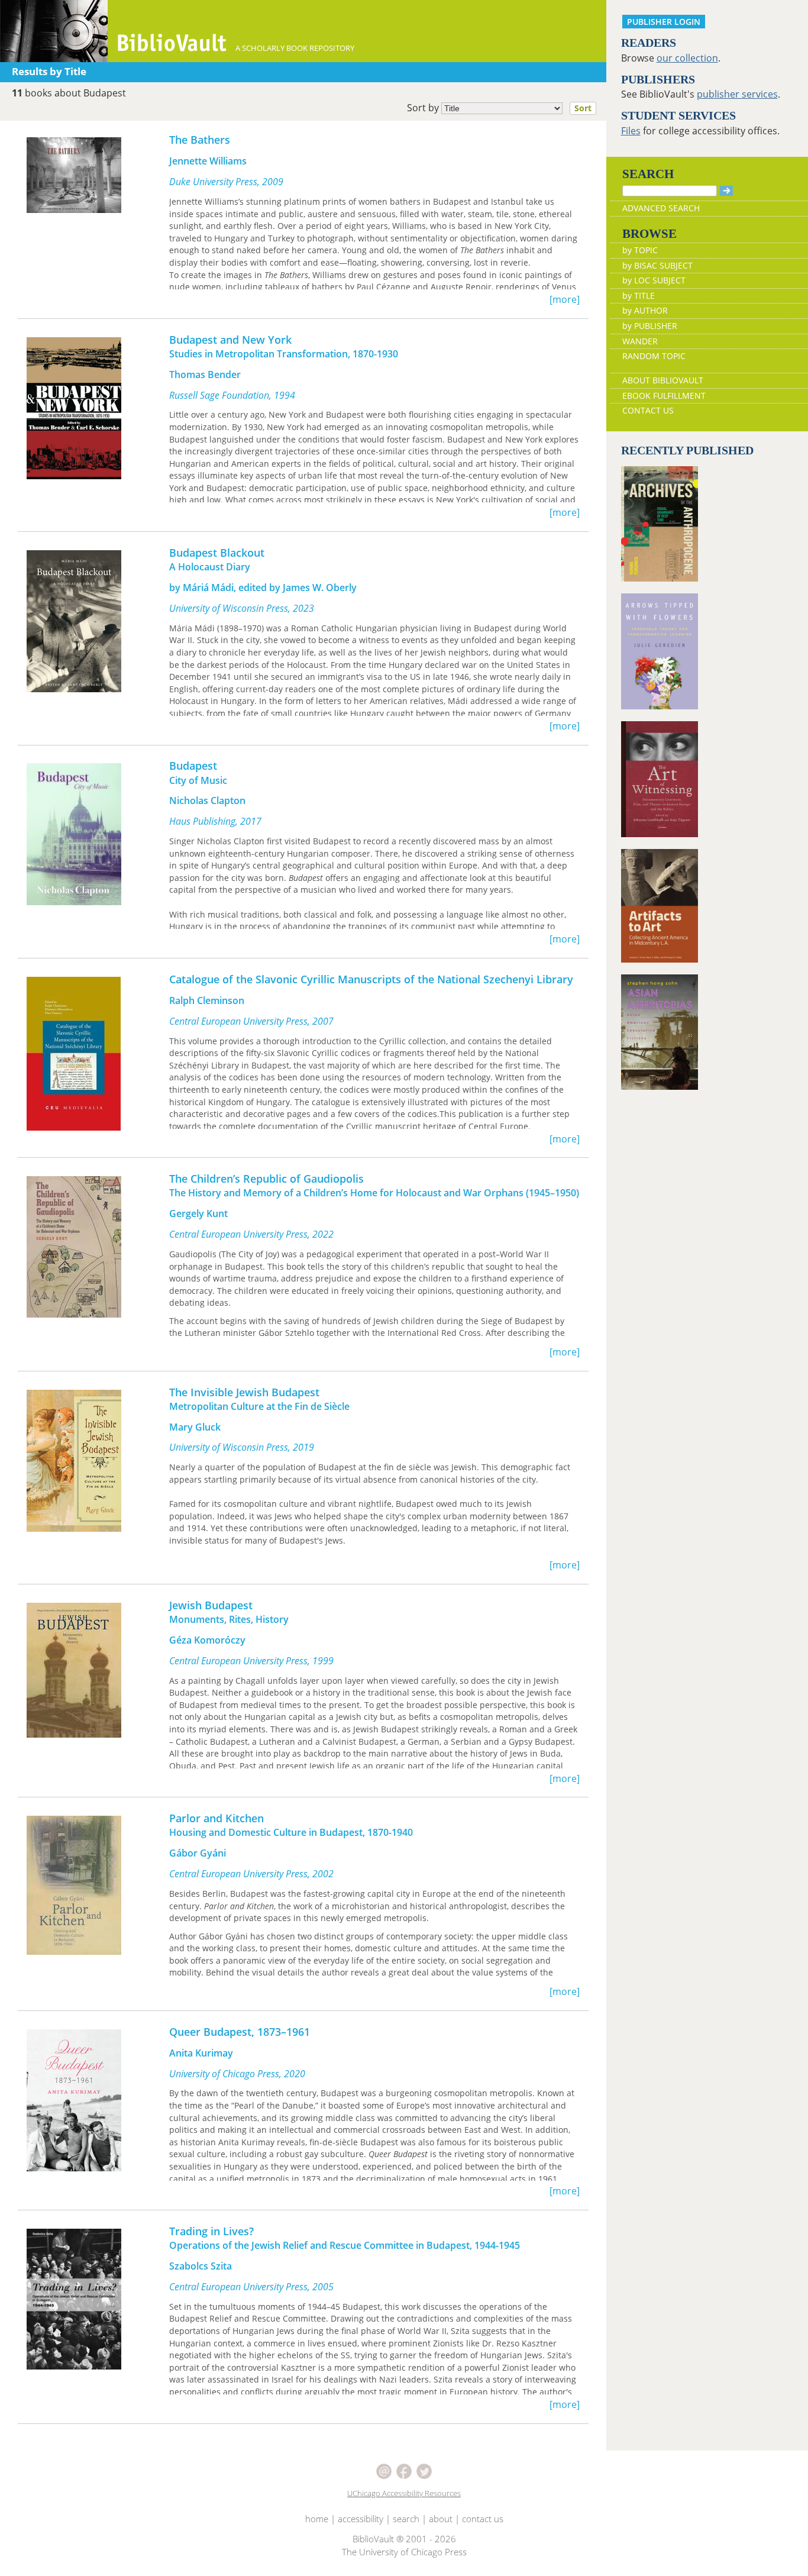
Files (631, 131)
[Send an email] (385, 2471)
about (441, 2519)
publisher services (737, 94)
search (406, 2519)
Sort (583, 108)
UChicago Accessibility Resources (404, 2493)
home (317, 2519)
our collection (687, 58)
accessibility (361, 2519)
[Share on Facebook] (405, 2471)
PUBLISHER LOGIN (664, 22)
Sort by (499, 108)
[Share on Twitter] (424, 2471)
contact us (483, 2519)
